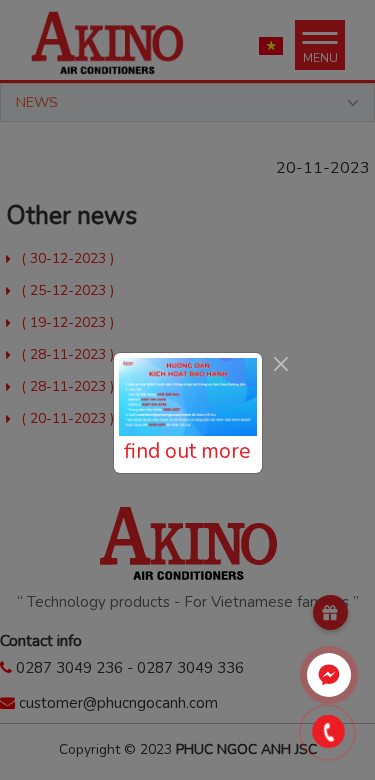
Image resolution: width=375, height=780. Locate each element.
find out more (187, 451)
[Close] (281, 363)
